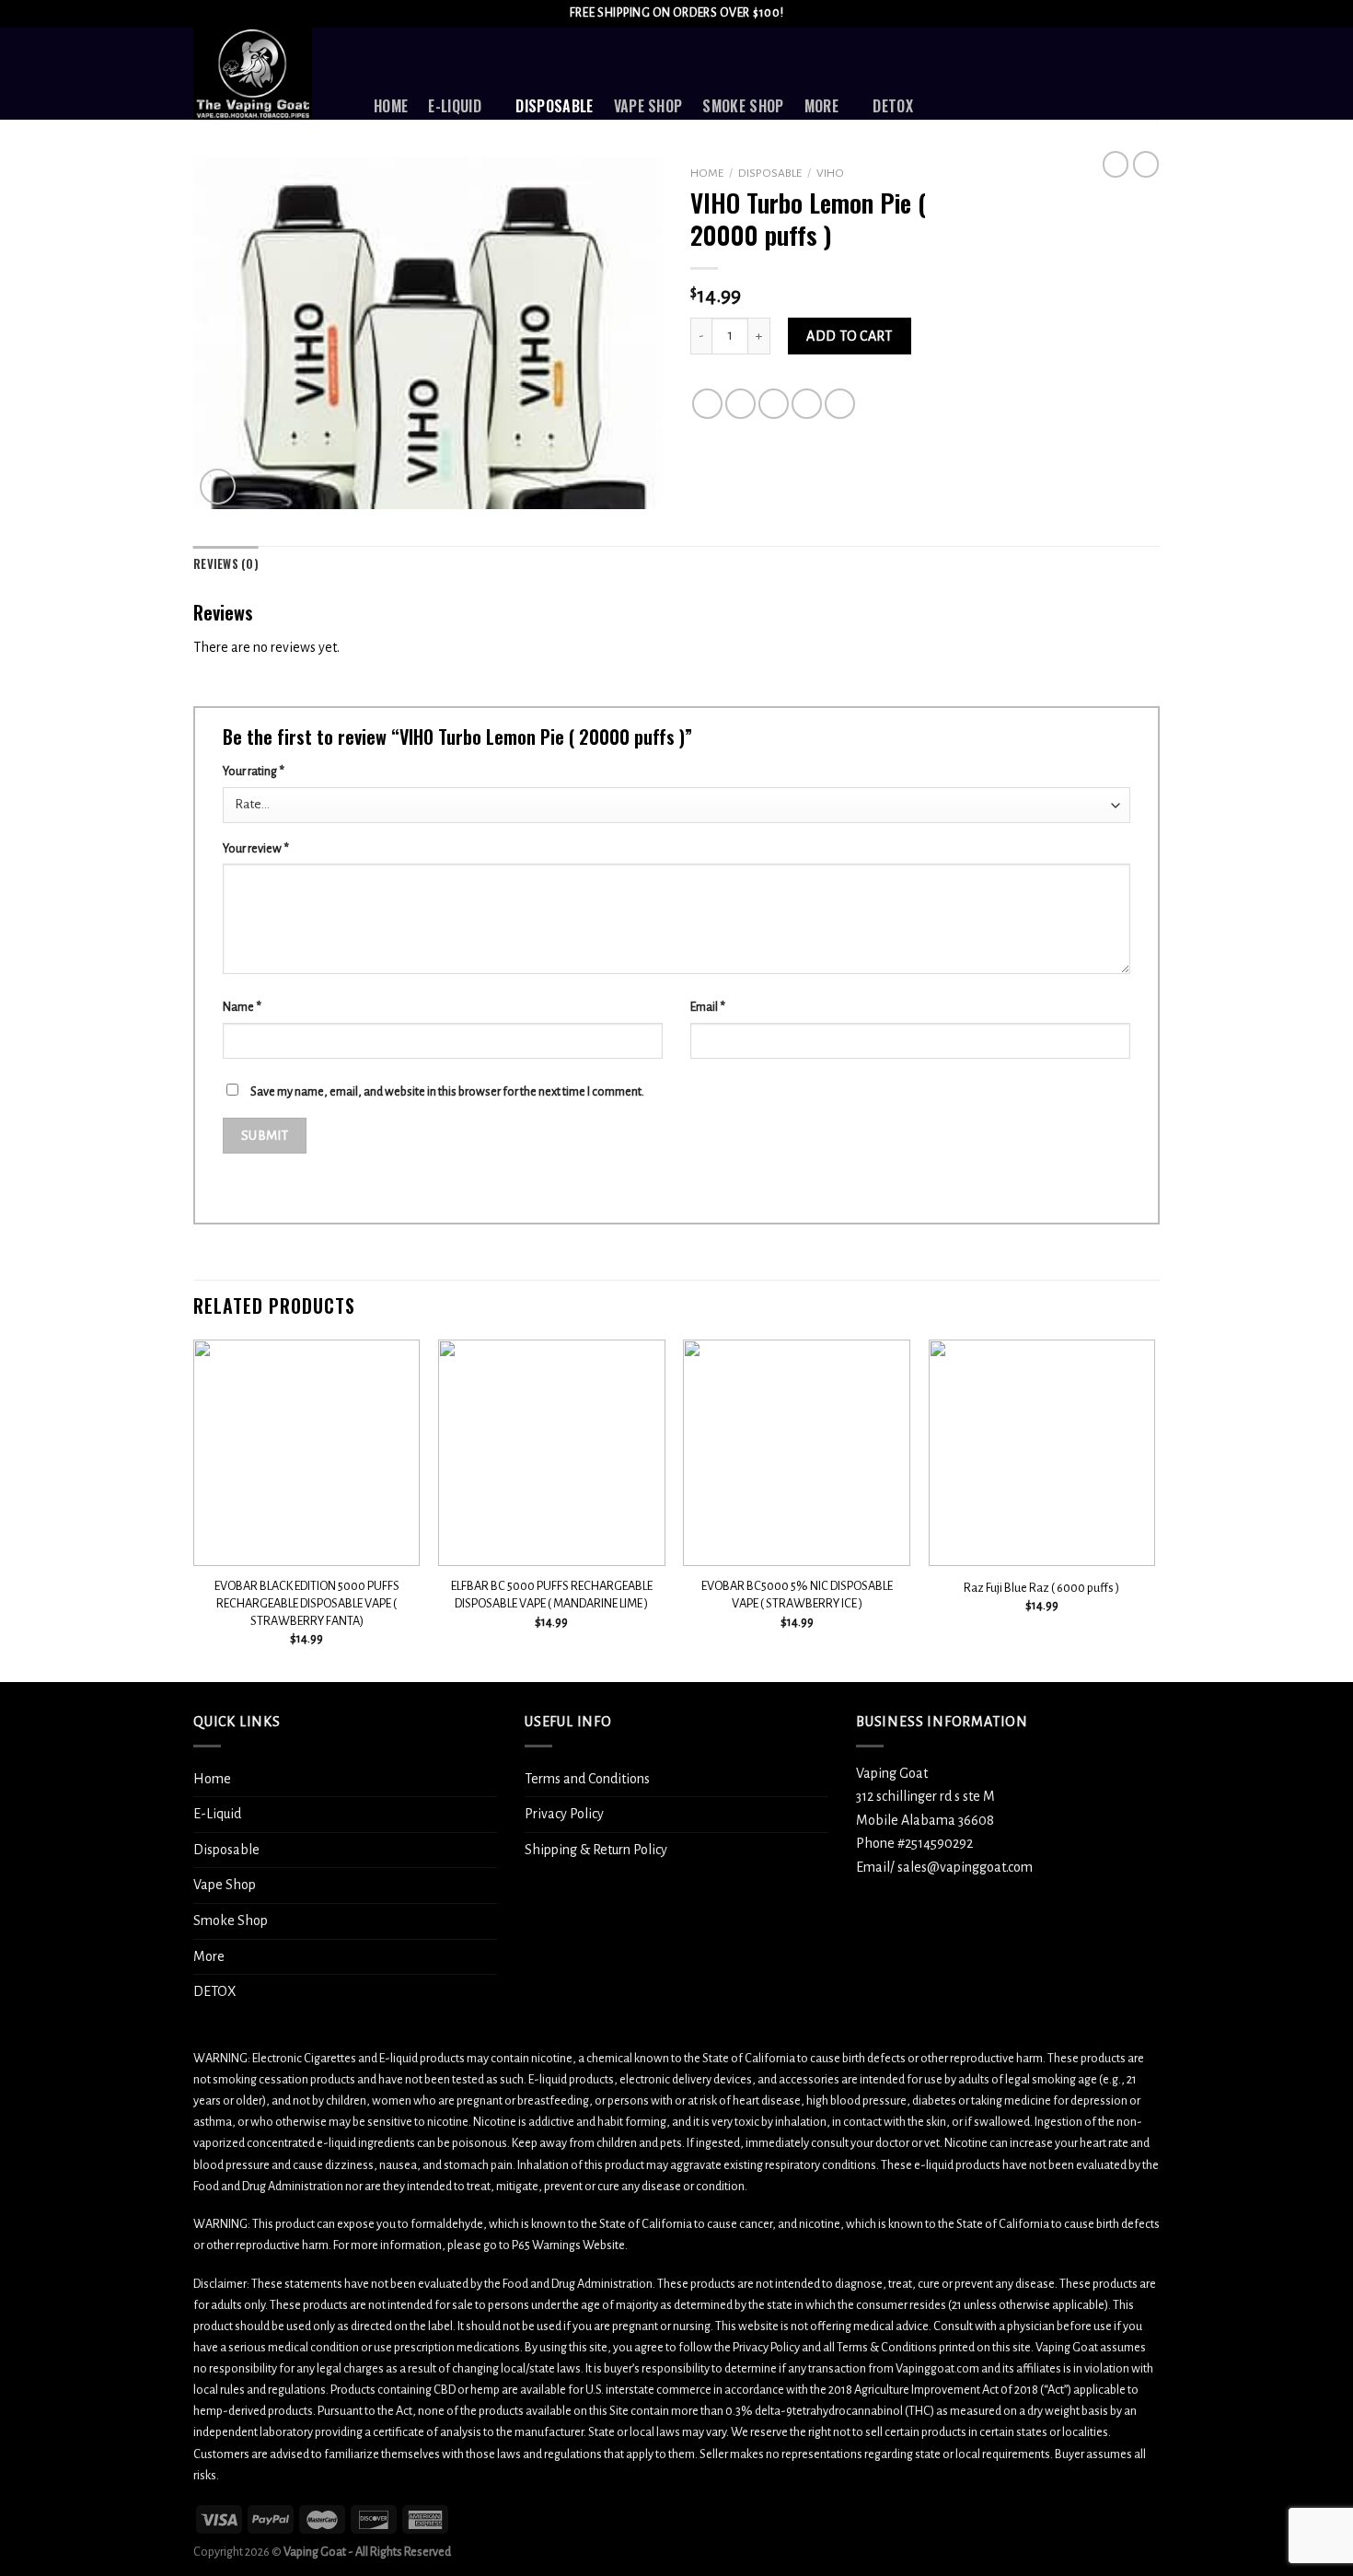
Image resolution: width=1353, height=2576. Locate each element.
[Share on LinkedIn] (840, 404)
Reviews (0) (226, 564)
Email (708, 1007)
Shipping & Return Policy (596, 1850)
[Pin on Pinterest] (807, 404)
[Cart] (1151, 74)
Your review (256, 848)
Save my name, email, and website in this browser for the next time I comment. (447, 1091)
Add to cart (849, 336)
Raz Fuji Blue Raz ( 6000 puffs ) (1041, 1588)
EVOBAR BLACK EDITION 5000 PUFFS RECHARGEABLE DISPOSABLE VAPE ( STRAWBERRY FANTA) (307, 1603)
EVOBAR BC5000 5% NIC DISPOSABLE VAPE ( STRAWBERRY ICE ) (797, 1595)
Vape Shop (648, 106)
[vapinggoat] (270, 74)
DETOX (893, 106)
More (821, 106)
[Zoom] (218, 487)
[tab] (226, 564)
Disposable (554, 106)
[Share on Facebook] (707, 404)
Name (242, 1007)
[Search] (996, 73)
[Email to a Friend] (774, 404)
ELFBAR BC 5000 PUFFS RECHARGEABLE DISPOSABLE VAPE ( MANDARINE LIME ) (552, 1595)
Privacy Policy (564, 1814)
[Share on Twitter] (740, 404)
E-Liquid (455, 106)
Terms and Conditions (587, 1779)
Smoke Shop (743, 106)
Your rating (254, 771)
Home (391, 106)
